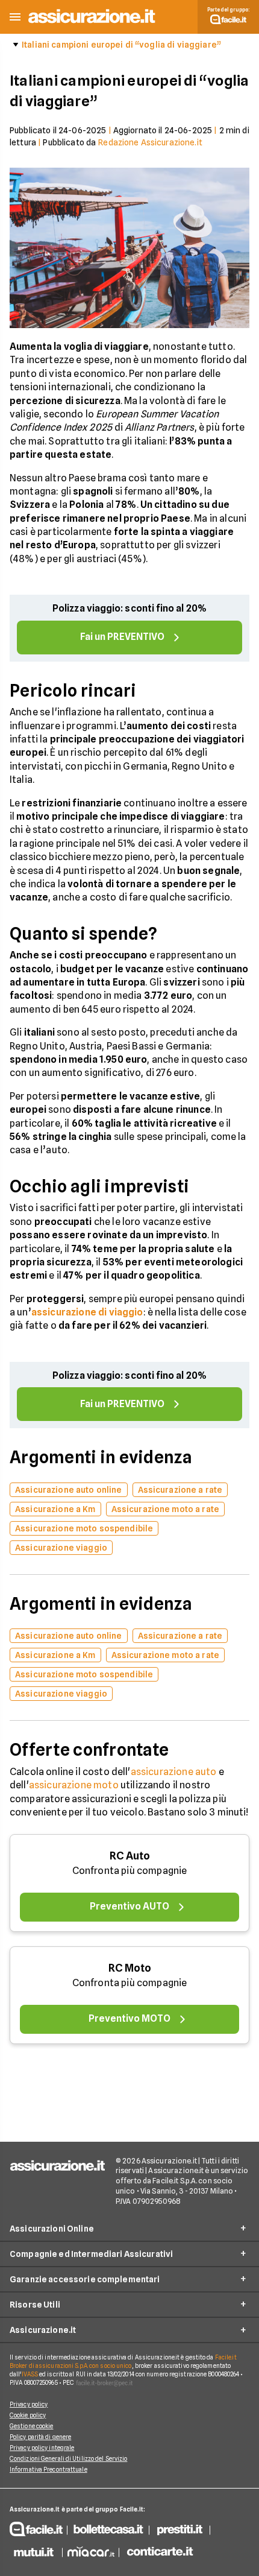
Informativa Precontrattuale (48, 2469)
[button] (15, 17)
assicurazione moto (74, 1785)
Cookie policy (28, 2415)
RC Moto (130, 1968)
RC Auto (130, 1856)
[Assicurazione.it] (92, 24)
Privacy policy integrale (42, 2448)
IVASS (30, 2374)
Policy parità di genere (40, 2437)
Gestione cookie (32, 2426)
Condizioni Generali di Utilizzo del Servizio (68, 2458)
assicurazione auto (174, 1772)
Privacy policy (29, 2404)
